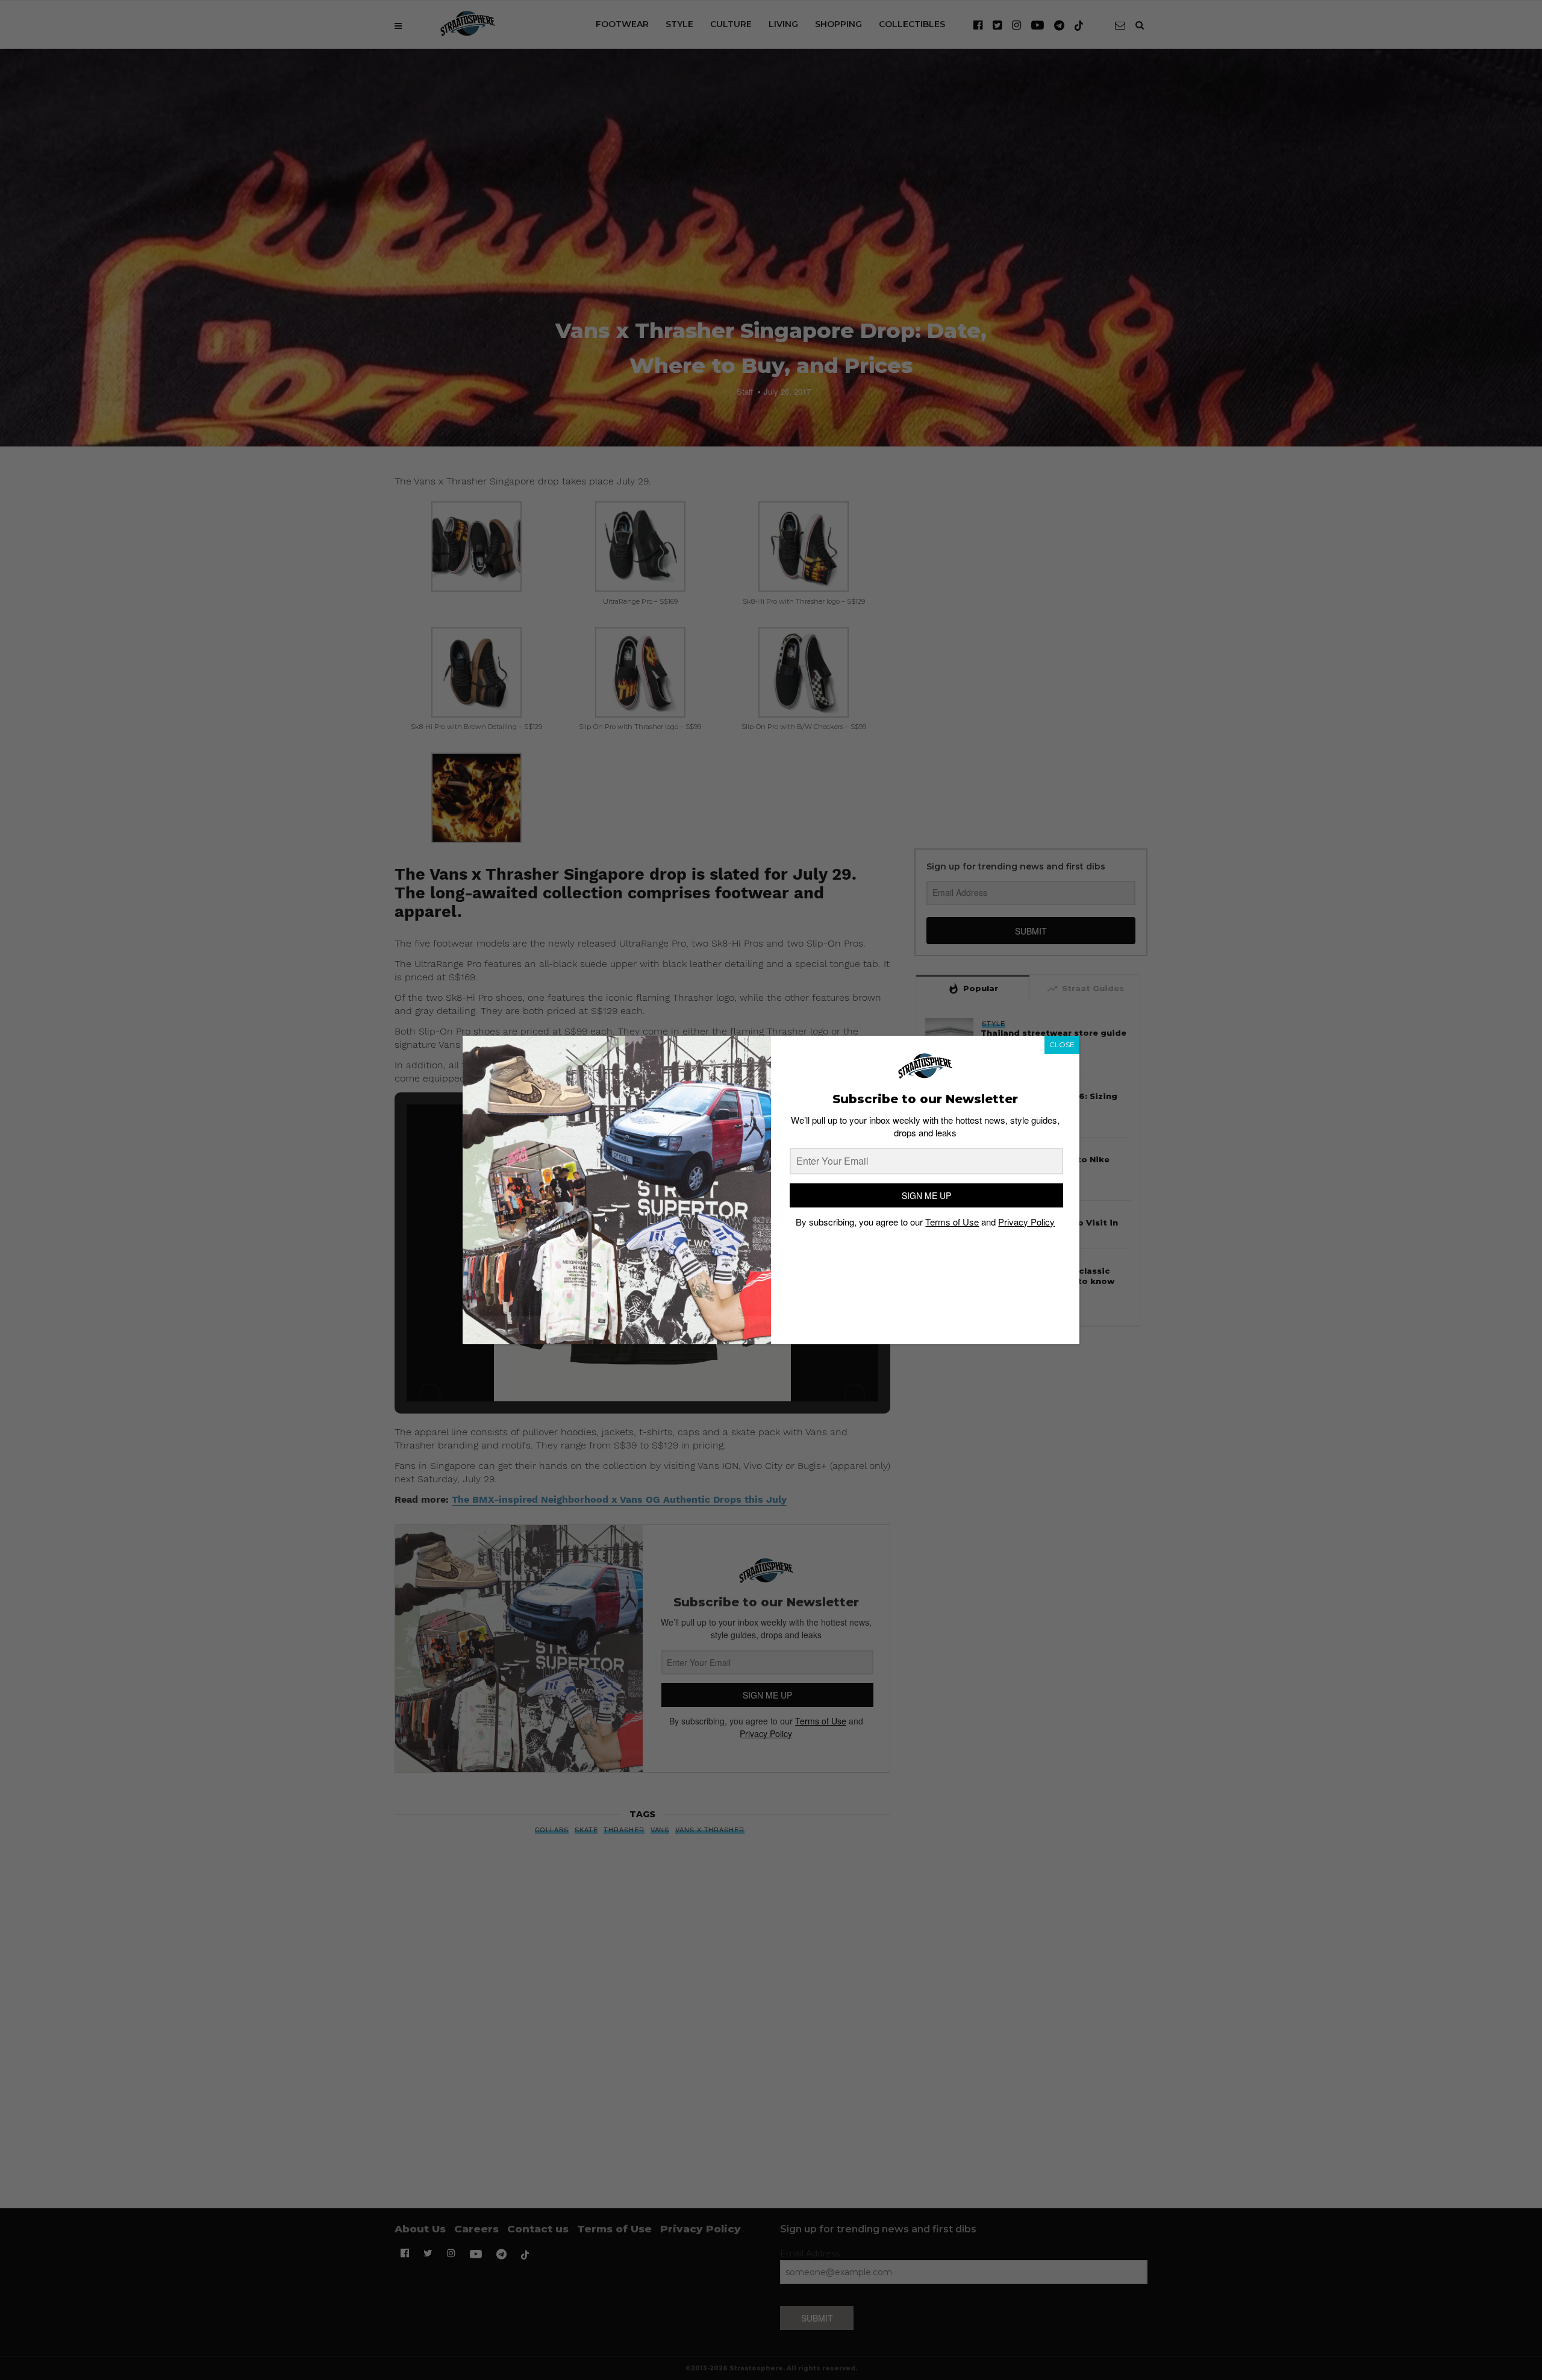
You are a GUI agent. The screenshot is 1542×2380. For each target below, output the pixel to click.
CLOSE (1062, 1044)
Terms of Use (952, 1222)
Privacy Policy (1026, 1222)
